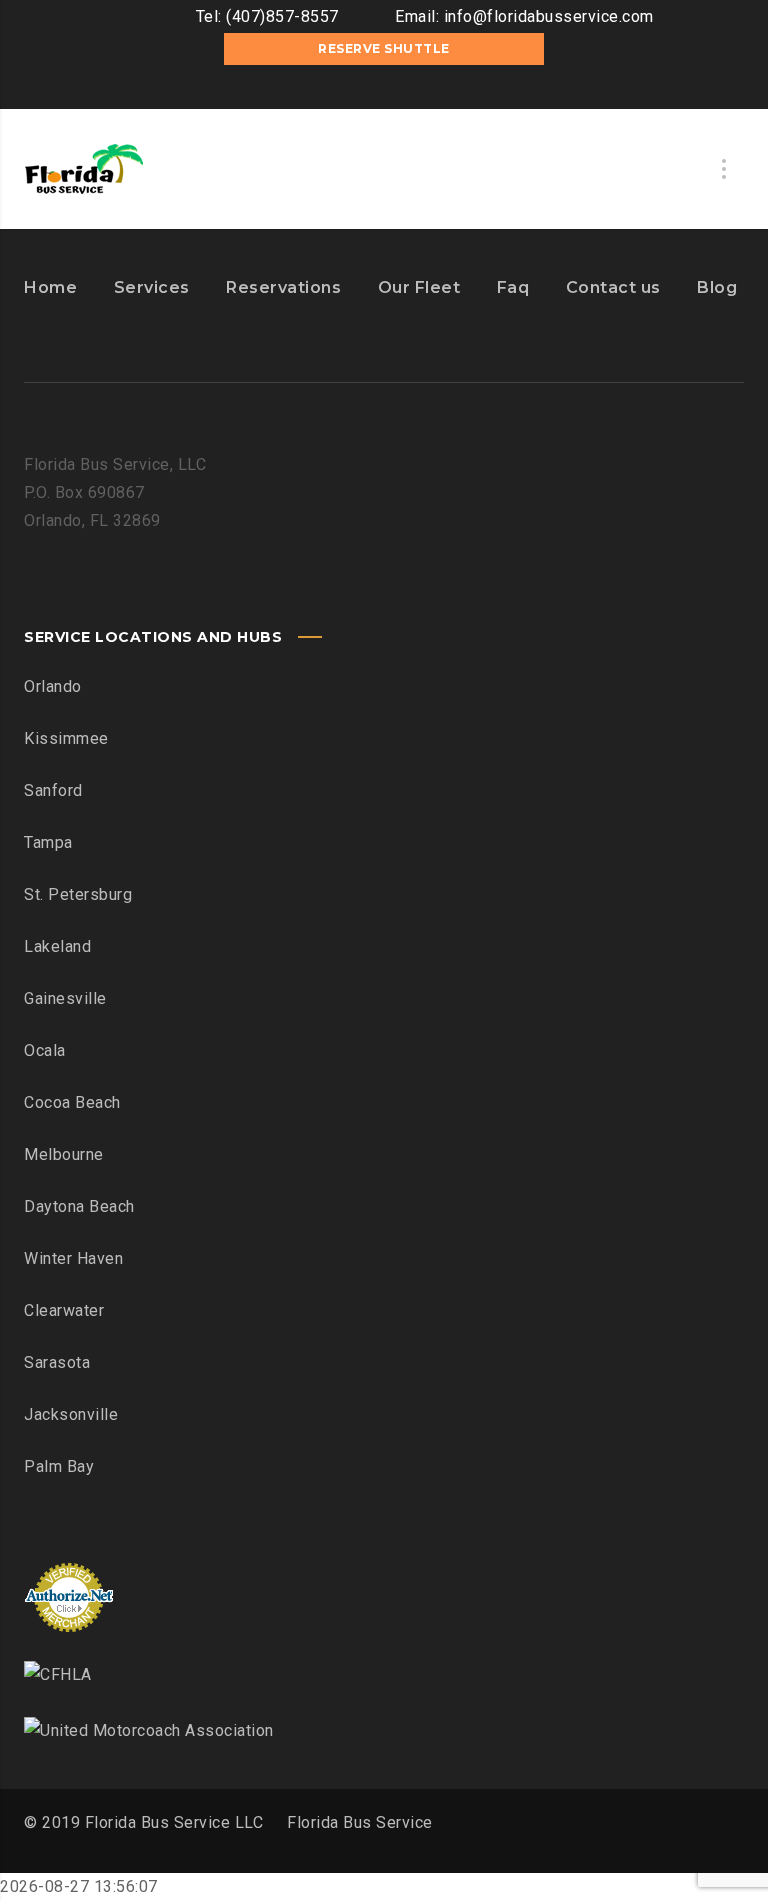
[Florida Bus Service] (84, 169)
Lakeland (57, 946)
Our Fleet (419, 287)
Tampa (48, 842)
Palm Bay (59, 1466)
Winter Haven (73, 1258)
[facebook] (354, 89)
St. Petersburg (78, 894)
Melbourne (64, 1154)
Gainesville (65, 998)
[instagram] (384, 89)
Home (50, 287)
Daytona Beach (79, 1206)
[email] (414, 89)
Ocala (45, 1050)
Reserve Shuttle (384, 48)
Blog (717, 287)
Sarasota (57, 1362)
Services (152, 287)
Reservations (283, 287)
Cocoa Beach (72, 1102)
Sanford (53, 790)
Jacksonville (71, 1414)
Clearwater (64, 1310)
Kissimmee (66, 738)
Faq (513, 287)
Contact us (613, 287)
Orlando (53, 686)
